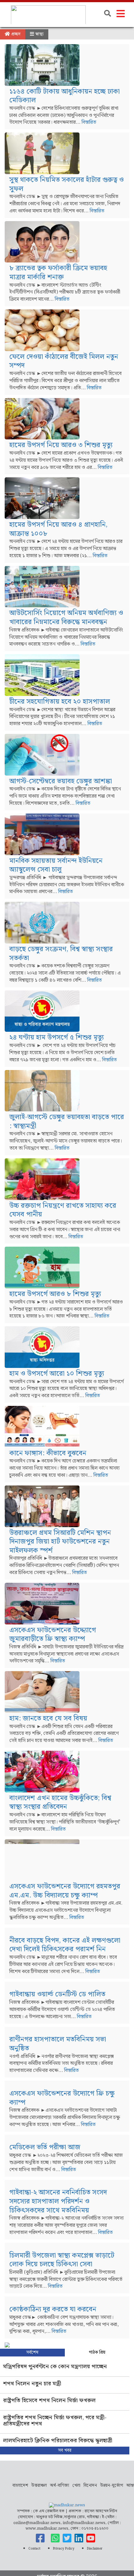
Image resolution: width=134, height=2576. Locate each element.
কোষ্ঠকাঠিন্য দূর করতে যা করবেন (53, 2309)
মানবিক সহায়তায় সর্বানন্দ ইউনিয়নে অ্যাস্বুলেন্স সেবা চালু (56, 865)
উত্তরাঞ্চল (39, 2486)
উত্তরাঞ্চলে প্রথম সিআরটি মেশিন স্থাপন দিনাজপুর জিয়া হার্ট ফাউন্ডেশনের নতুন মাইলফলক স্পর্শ (60, 1542)
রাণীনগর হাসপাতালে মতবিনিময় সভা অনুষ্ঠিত (58, 2044)
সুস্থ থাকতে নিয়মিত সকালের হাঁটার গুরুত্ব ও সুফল (67, 184)
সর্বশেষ (32, 2352)
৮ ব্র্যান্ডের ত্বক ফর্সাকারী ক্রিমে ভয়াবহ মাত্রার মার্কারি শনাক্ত (58, 273)
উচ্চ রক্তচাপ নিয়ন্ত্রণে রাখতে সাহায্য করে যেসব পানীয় (63, 1210)
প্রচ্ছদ (15, 34)
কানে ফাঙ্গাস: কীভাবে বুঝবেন (48, 1453)
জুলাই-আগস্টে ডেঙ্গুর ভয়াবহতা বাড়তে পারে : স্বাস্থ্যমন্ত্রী (67, 1122)
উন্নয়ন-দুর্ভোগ (112, 2486)
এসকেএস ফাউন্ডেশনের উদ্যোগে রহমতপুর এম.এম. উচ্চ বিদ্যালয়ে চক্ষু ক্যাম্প (65, 1891)
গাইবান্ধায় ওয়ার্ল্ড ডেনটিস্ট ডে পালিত (57, 1994)
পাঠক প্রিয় (97, 2352)
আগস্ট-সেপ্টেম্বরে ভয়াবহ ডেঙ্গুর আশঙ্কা (61, 781)
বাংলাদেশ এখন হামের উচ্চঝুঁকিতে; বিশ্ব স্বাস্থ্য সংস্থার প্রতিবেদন (60, 1803)
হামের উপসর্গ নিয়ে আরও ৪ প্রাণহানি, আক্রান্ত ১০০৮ (58, 529)
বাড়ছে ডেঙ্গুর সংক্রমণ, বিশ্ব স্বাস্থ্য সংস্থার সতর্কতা (61, 954)
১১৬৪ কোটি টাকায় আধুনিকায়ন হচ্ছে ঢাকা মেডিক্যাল (65, 96)
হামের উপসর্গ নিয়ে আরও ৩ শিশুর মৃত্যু (61, 445)
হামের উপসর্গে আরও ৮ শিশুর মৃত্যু (55, 1294)
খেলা (76, 2486)
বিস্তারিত (89, 122)
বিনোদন (90, 2486)
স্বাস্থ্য (39, 34)
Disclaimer (95, 2549)
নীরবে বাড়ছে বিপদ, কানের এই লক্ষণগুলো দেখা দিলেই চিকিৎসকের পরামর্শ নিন (65, 1945)
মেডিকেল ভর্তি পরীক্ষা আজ (45, 2147)
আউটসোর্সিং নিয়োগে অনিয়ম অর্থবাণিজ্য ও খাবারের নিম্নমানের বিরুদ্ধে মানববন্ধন (66, 618)
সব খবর (65, 2450)
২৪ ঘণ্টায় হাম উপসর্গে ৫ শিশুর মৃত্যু (57, 1038)
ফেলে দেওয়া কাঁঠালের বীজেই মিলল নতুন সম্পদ (64, 361)
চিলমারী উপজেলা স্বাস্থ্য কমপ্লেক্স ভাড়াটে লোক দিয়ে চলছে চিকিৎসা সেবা (62, 2260)
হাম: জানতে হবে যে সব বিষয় (48, 1719)
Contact (34, 2549)
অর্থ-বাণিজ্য (60, 2486)
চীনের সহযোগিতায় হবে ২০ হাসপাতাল (60, 702)
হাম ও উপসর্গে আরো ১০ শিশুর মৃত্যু (57, 1374)
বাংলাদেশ (20, 2486)
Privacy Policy (64, 2549)
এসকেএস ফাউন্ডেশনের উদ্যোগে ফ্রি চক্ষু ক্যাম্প (62, 2098)
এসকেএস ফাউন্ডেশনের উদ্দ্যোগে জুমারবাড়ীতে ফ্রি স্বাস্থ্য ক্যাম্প (53, 1635)
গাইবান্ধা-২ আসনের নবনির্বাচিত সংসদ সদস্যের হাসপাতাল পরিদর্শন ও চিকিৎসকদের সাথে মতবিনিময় (58, 2201)
